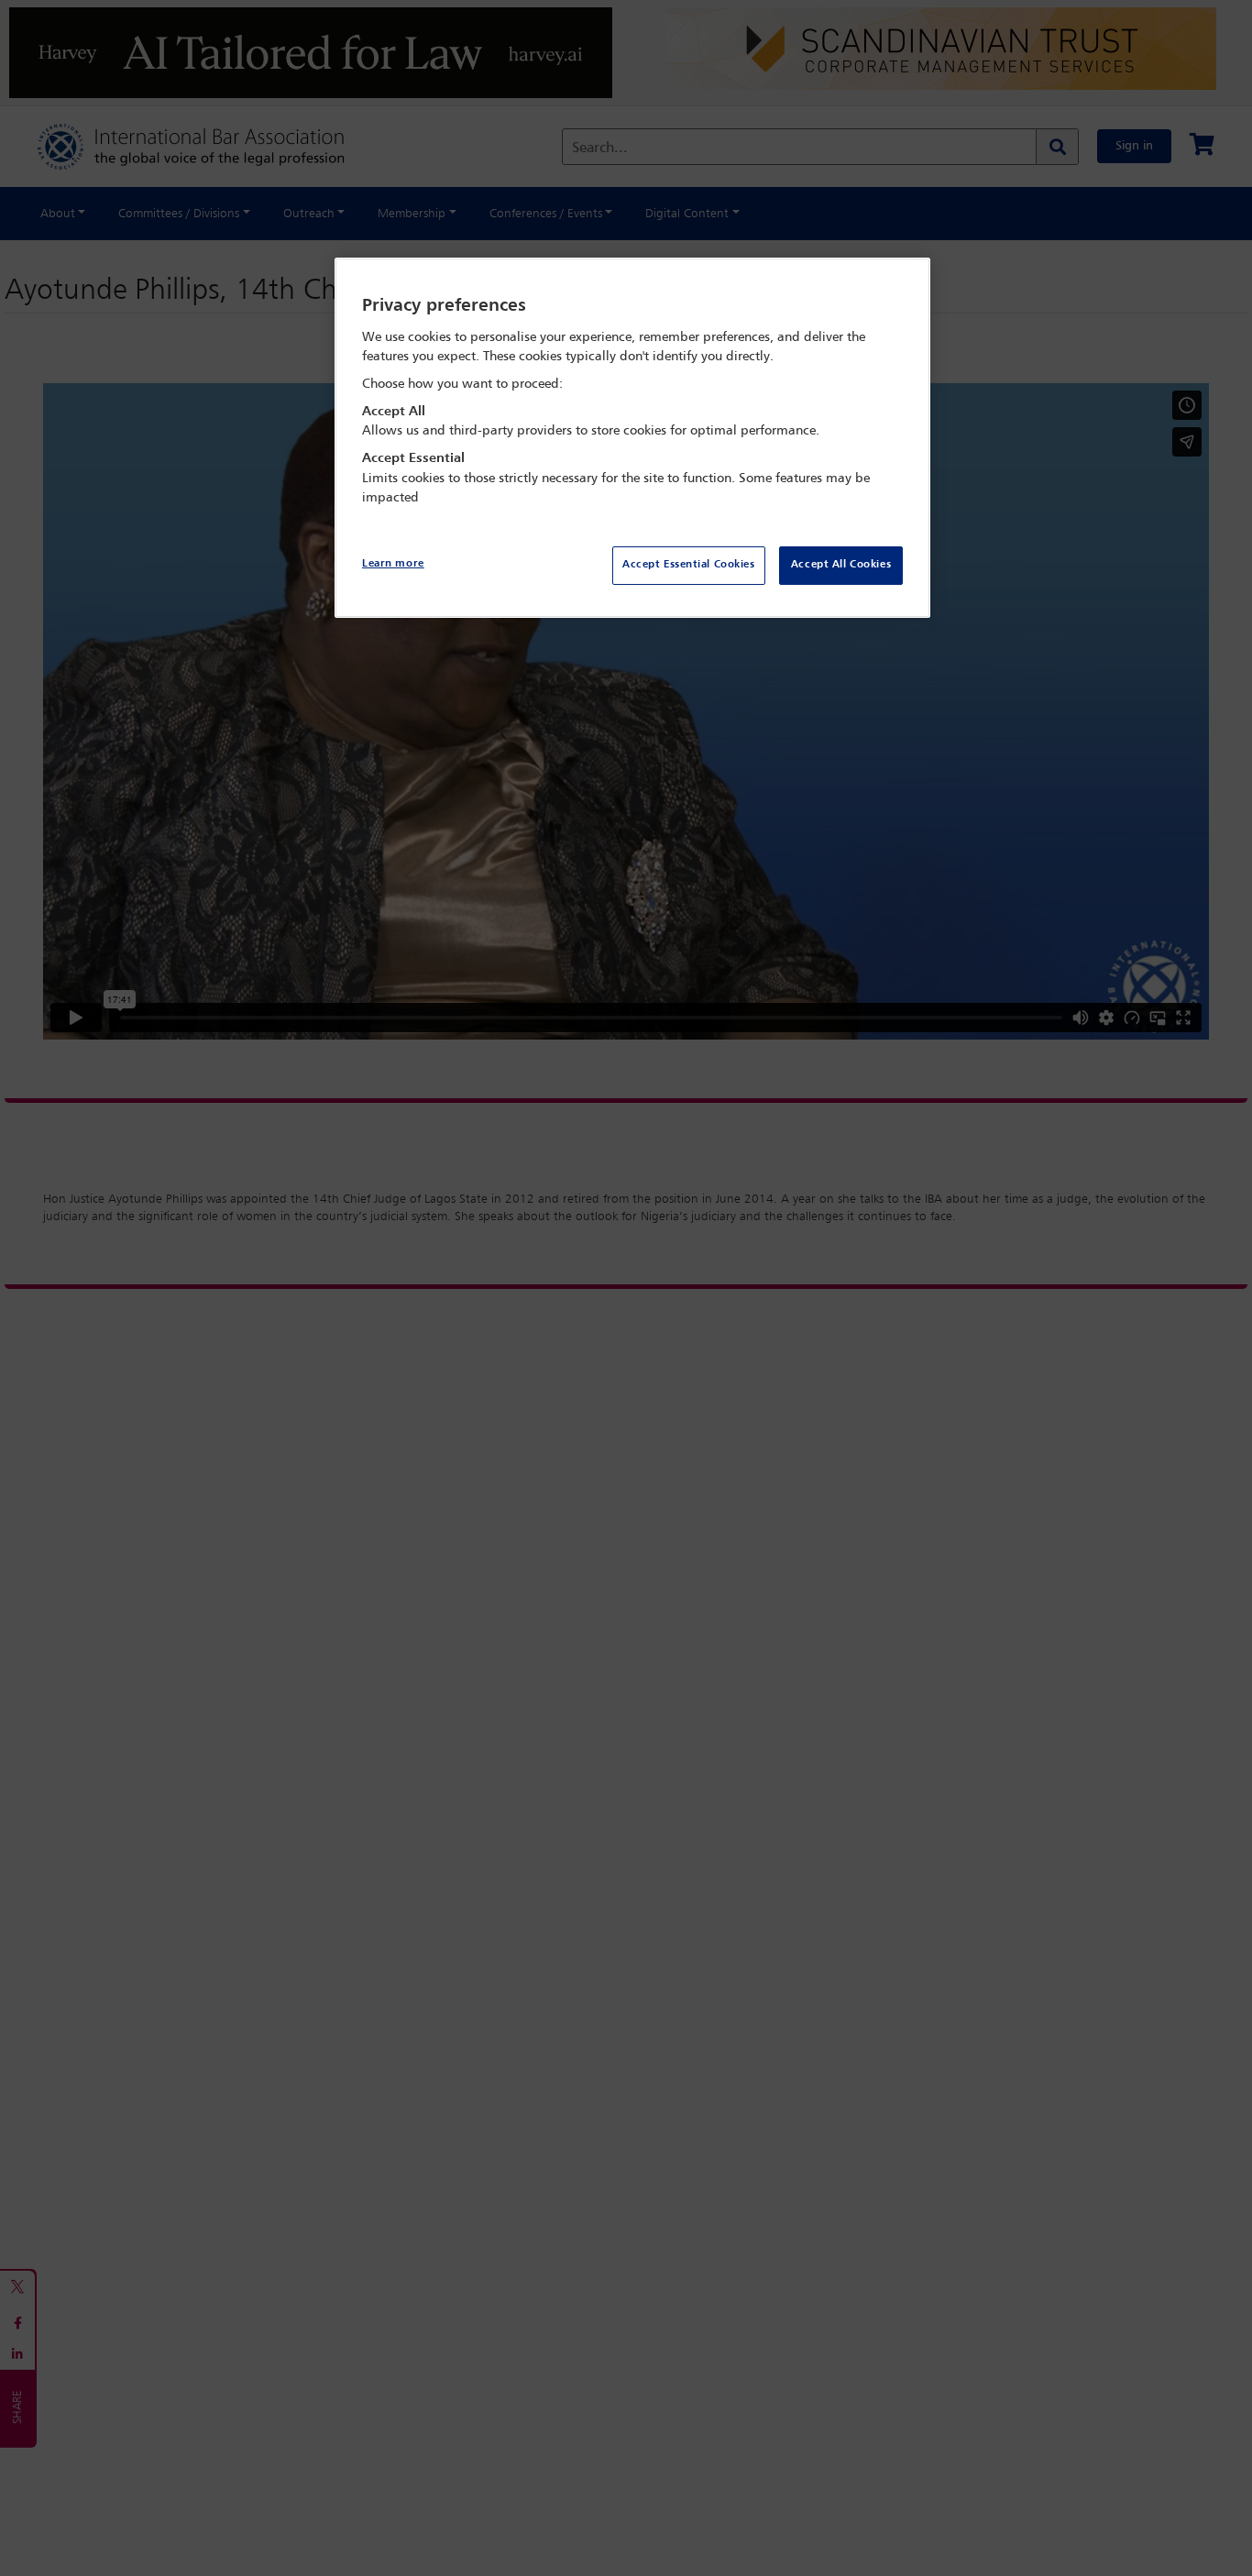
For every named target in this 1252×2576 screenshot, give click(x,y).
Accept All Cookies (841, 565)
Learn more (393, 564)
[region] (632, 438)
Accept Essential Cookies (689, 565)
